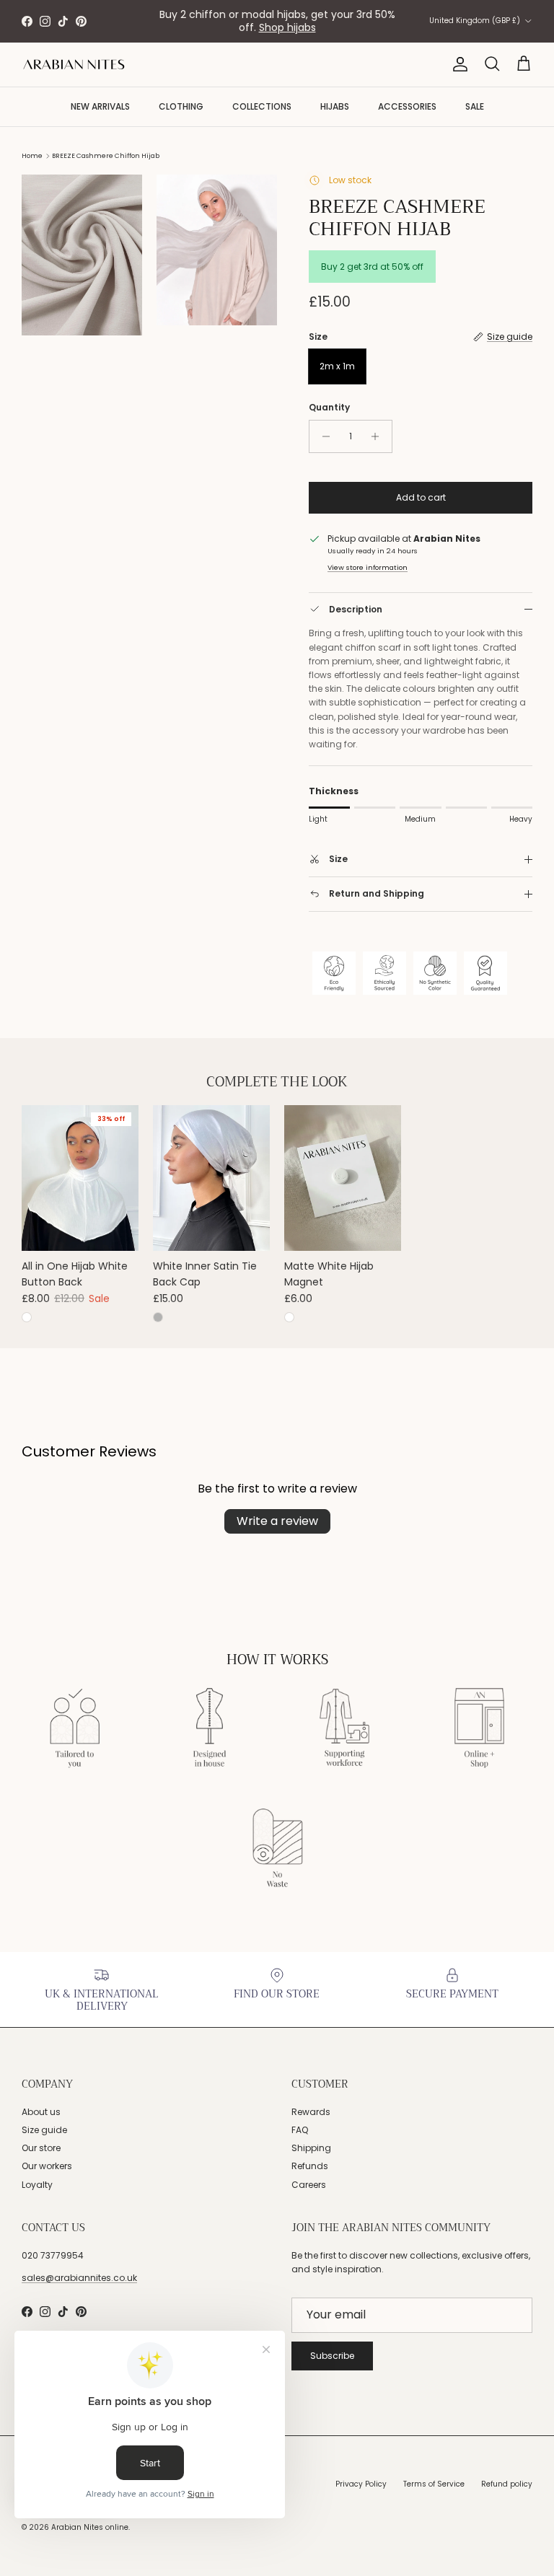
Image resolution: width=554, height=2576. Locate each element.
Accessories (407, 106)
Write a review (277, 1521)
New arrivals (100, 106)
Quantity (329, 408)
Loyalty (37, 2185)
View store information (368, 567)
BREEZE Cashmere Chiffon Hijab (106, 156)
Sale (475, 106)
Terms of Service (434, 2484)
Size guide (44, 2130)
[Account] (457, 64)
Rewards (311, 2112)
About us (41, 2112)
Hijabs (335, 106)
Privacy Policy (361, 2484)
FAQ (300, 2130)
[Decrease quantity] (322, 436)
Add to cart (421, 497)
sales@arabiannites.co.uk (79, 2278)
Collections (262, 106)
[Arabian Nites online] (74, 65)
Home (32, 156)
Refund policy (507, 2484)
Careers (309, 2185)
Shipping (311, 2148)
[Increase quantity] (379, 436)
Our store (41, 2148)
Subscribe (332, 2356)
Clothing (181, 106)
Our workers (47, 2166)
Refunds (310, 2166)
